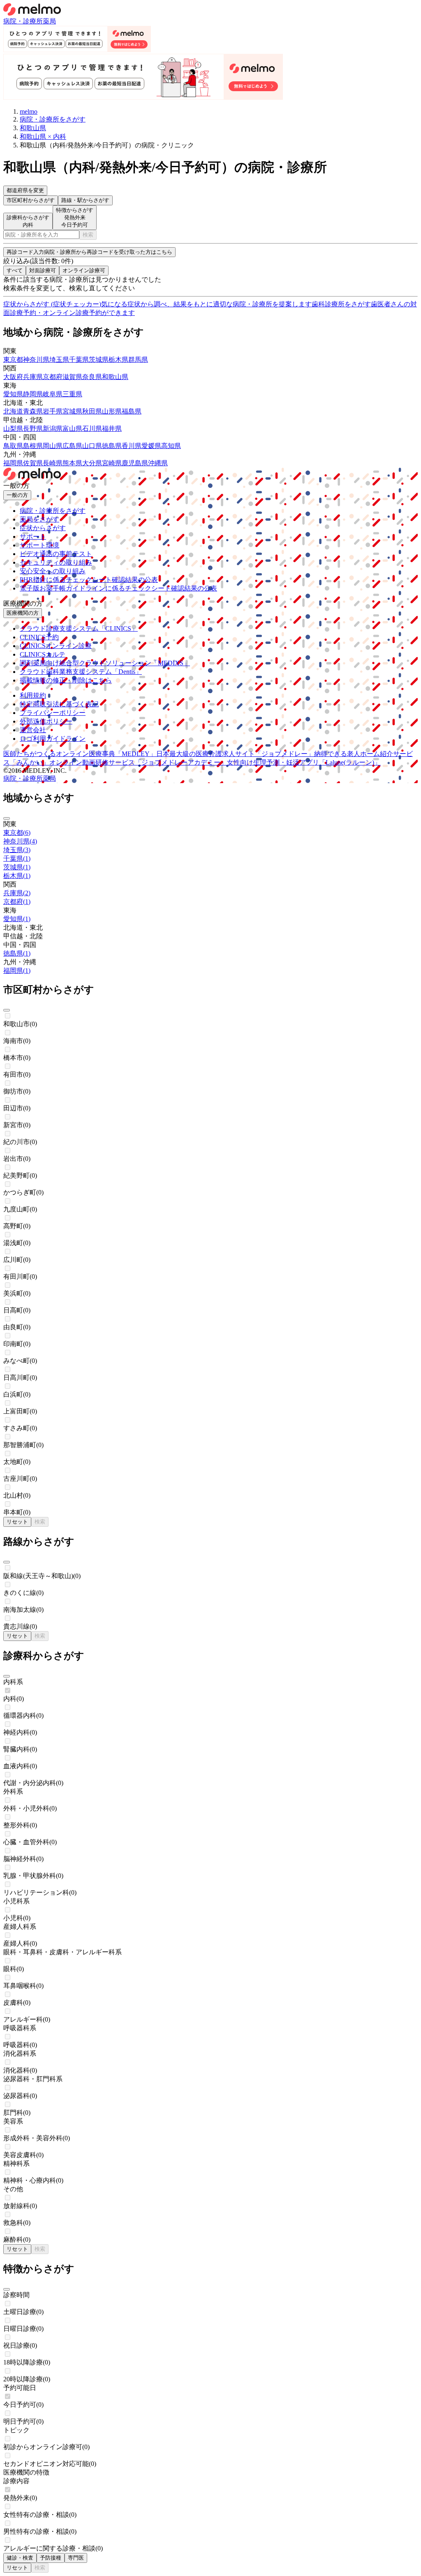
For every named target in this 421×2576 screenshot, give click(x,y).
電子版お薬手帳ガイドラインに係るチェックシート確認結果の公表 (118, 588)
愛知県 (13, 394)
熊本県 (72, 463)
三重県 (72, 394)
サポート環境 (39, 545)
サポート (33, 537)
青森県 (33, 411)
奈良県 (92, 377)
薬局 (49, 21)
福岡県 (13, 463)
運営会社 (33, 730)
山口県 (92, 446)
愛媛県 (151, 446)
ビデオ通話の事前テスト (56, 554)
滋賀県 (72, 377)
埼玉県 (59, 360)
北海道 (13, 411)
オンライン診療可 (84, 270)
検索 (88, 235)
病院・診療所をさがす (53, 511)
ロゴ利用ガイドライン (53, 739)
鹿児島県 (135, 463)
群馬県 (138, 360)
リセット (17, 1522)
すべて (15, 270)
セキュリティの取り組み (56, 562)
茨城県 (99, 360)
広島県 (72, 446)
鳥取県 (13, 446)
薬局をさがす (39, 519)
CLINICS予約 (39, 637)
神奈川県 (36, 360)
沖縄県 (158, 463)
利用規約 (33, 695)
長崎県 (53, 463)
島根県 (33, 446)
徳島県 (112, 446)
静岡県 (33, 394)
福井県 (112, 429)
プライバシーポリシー (53, 713)
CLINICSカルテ (43, 654)
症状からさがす (43, 528)
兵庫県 (33, 377)
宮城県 (72, 411)
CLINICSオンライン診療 (56, 646)
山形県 (112, 411)
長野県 (33, 429)
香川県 (132, 446)
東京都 (13, 360)
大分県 (92, 463)
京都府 (53, 377)
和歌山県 (115, 377)
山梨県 (13, 429)
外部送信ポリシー (46, 721)
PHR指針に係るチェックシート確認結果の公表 (89, 580)
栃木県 (118, 360)
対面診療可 (43, 270)
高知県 (171, 446)
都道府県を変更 (25, 190)
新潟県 (53, 429)
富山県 (72, 429)
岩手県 (53, 411)
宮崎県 (112, 463)
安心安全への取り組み (53, 571)
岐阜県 (53, 394)
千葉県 (79, 360)
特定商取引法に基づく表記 (59, 704)
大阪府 (13, 377)
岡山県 (53, 446)
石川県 (92, 429)
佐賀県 (33, 463)
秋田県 (92, 411)
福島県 (132, 411)
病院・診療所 (23, 21)
